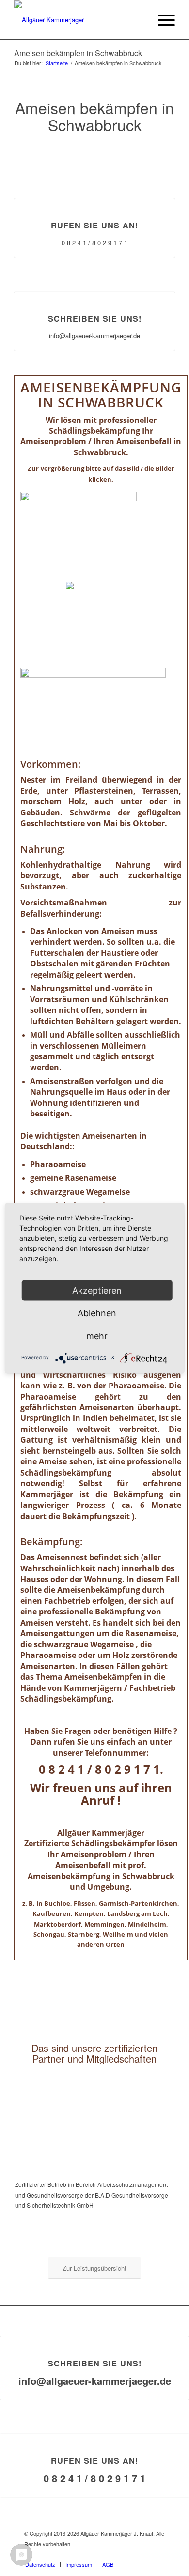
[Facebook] (157, 2554)
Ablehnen (97, 1313)
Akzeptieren (97, 1290)
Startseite (57, 63)
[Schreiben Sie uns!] (95, 292)
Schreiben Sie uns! (95, 319)
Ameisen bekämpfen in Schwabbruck (78, 53)
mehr (97, 1335)
